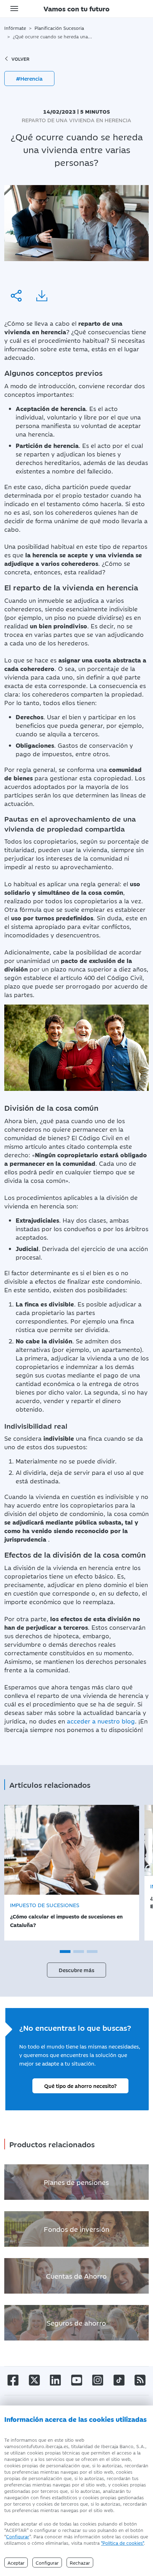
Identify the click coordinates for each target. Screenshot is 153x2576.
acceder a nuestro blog (101, 1721)
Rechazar (80, 2563)
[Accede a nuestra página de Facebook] (13, 2379)
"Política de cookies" (122, 2543)
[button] (65, 1952)
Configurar (18, 2536)
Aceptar (16, 2563)
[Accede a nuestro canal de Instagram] (98, 2379)
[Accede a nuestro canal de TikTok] (119, 2379)
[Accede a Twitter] (34, 2379)
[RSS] (140, 2379)
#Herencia (29, 78)
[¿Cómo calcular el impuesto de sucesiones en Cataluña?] (72, 1850)
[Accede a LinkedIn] (55, 2379)
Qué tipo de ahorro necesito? (80, 2086)
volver (20, 59)
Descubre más (76, 1970)
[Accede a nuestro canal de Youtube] (77, 2379)
